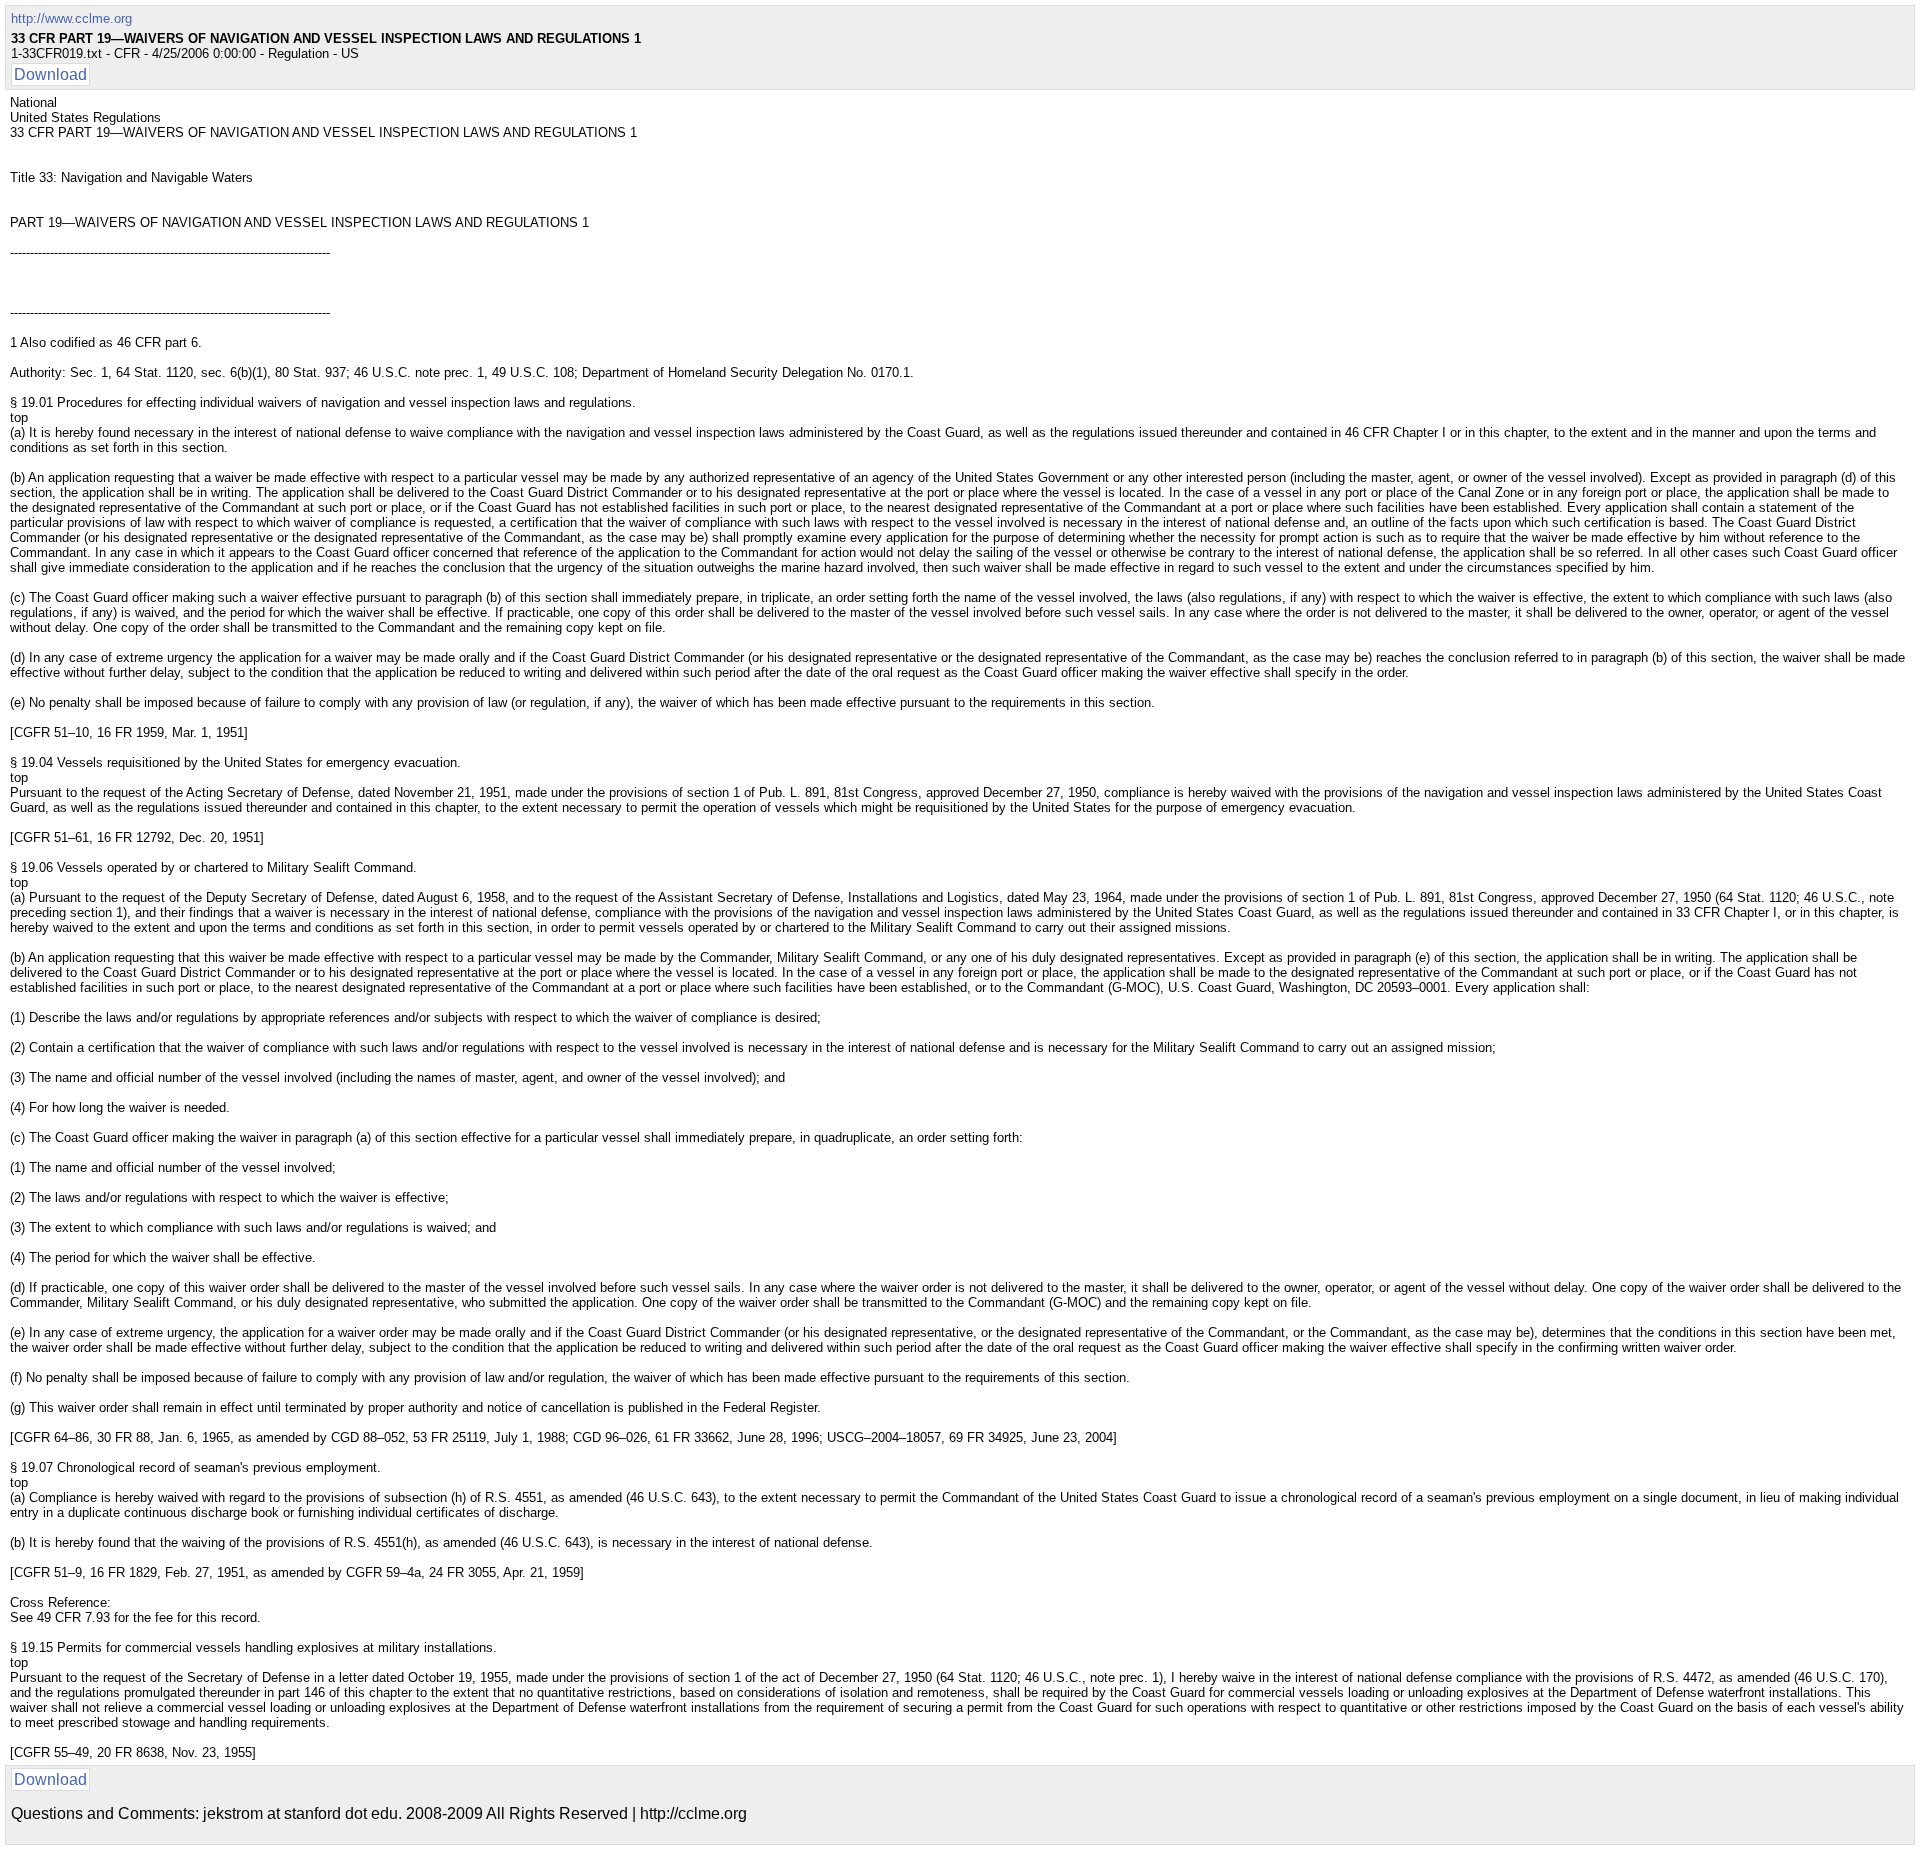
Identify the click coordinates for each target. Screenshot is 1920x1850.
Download (50, 74)
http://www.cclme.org (71, 18)
